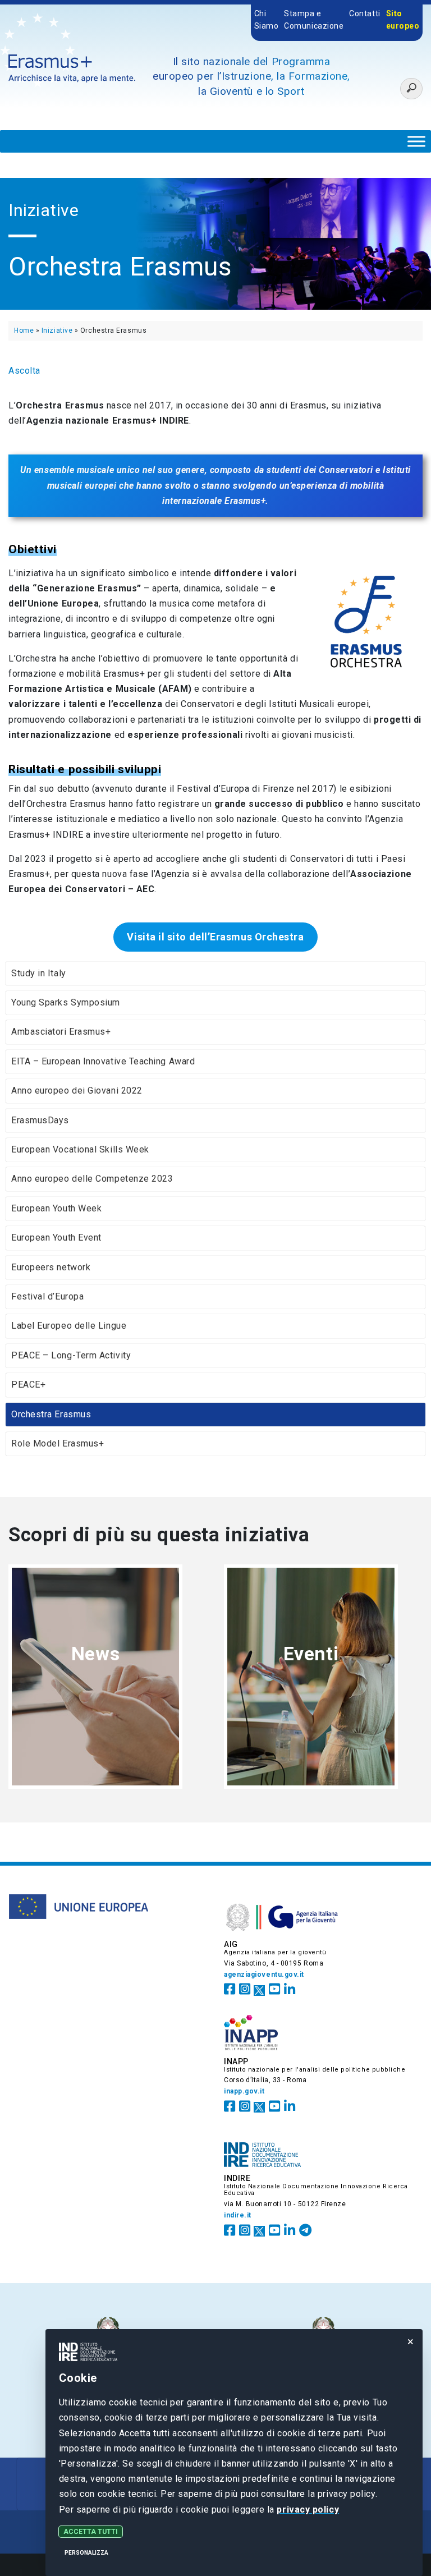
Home (24, 330)
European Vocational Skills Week (80, 1149)
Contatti (364, 13)
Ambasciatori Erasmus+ (61, 1032)
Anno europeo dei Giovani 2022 (77, 1090)
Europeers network (51, 1267)
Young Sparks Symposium (66, 1002)
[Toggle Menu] (416, 141)
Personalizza (86, 2553)
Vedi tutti (311, 1693)
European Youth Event (56, 1238)
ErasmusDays (40, 1120)
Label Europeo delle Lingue (69, 1326)
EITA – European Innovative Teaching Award (103, 1061)
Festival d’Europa (47, 1296)
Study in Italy (39, 973)
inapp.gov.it (244, 2091)
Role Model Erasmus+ (58, 1443)
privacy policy (308, 2510)
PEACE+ (28, 1385)
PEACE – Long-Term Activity (71, 1355)
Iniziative (57, 330)
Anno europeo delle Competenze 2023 (92, 1179)
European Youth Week (56, 1208)
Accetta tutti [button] (91, 2532)
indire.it (238, 2215)
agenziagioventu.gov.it (264, 1975)
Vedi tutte (96, 1693)
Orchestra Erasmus (51, 1414)
